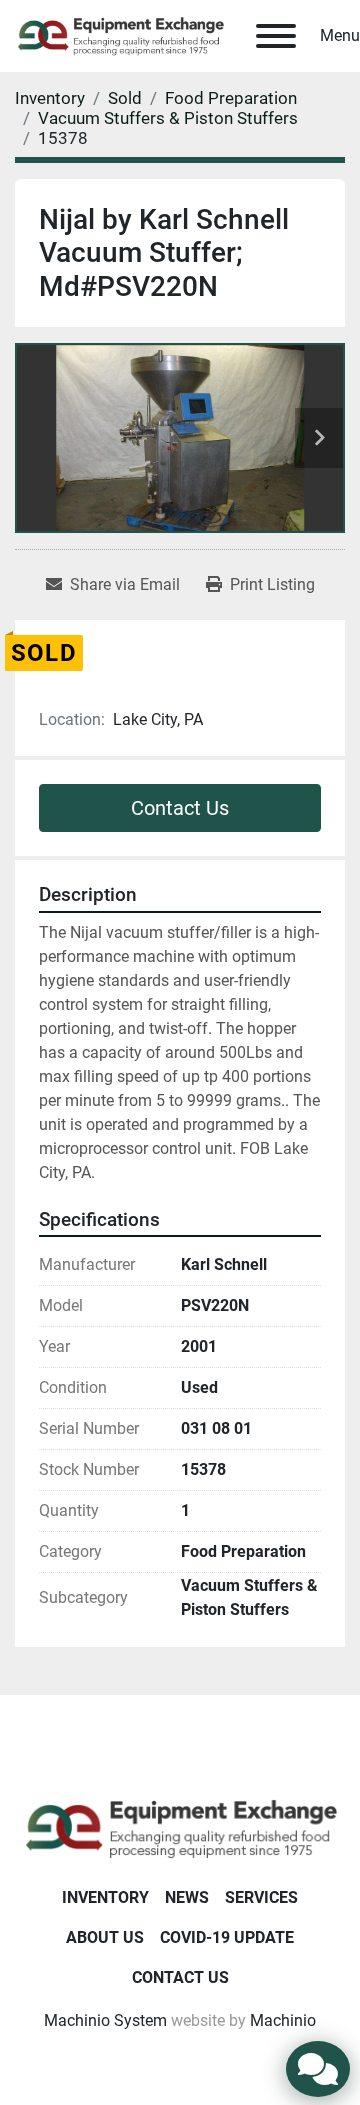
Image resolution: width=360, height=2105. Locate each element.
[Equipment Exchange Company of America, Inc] (180, 1827)
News (187, 1897)
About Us (105, 1937)
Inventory (105, 1897)
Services (261, 1897)
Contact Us (180, 808)
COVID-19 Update (227, 1937)
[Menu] (276, 36)
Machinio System (105, 2020)
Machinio (283, 2020)
